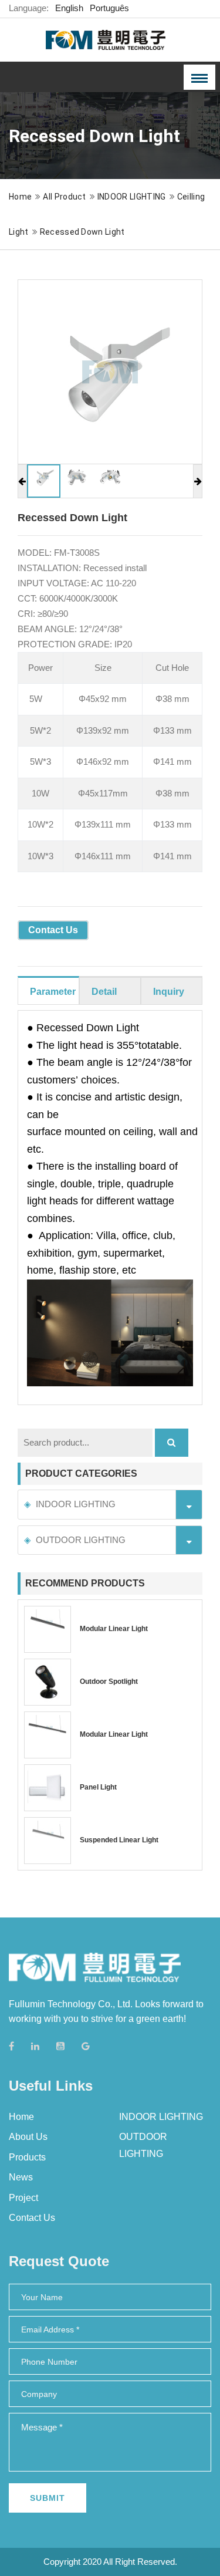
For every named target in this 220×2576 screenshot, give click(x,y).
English (69, 8)
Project (23, 2198)
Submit (48, 2498)
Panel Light (98, 1787)
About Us (28, 2137)
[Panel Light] (48, 1788)
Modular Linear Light (114, 1629)
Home (20, 197)
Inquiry (169, 992)
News (21, 2177)
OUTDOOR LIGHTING (81, 1540)
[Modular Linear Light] (48, 1629)
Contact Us (53, 930)
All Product (65, 197)
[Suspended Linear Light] (48, 1841)
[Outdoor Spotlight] (48, 1682)
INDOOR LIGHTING (132, 197)
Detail (104, 992)
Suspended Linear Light (119, 1840)
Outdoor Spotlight (109, 1682)
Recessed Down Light (82, 232)
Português (109, 8)
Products (27, 2157)
